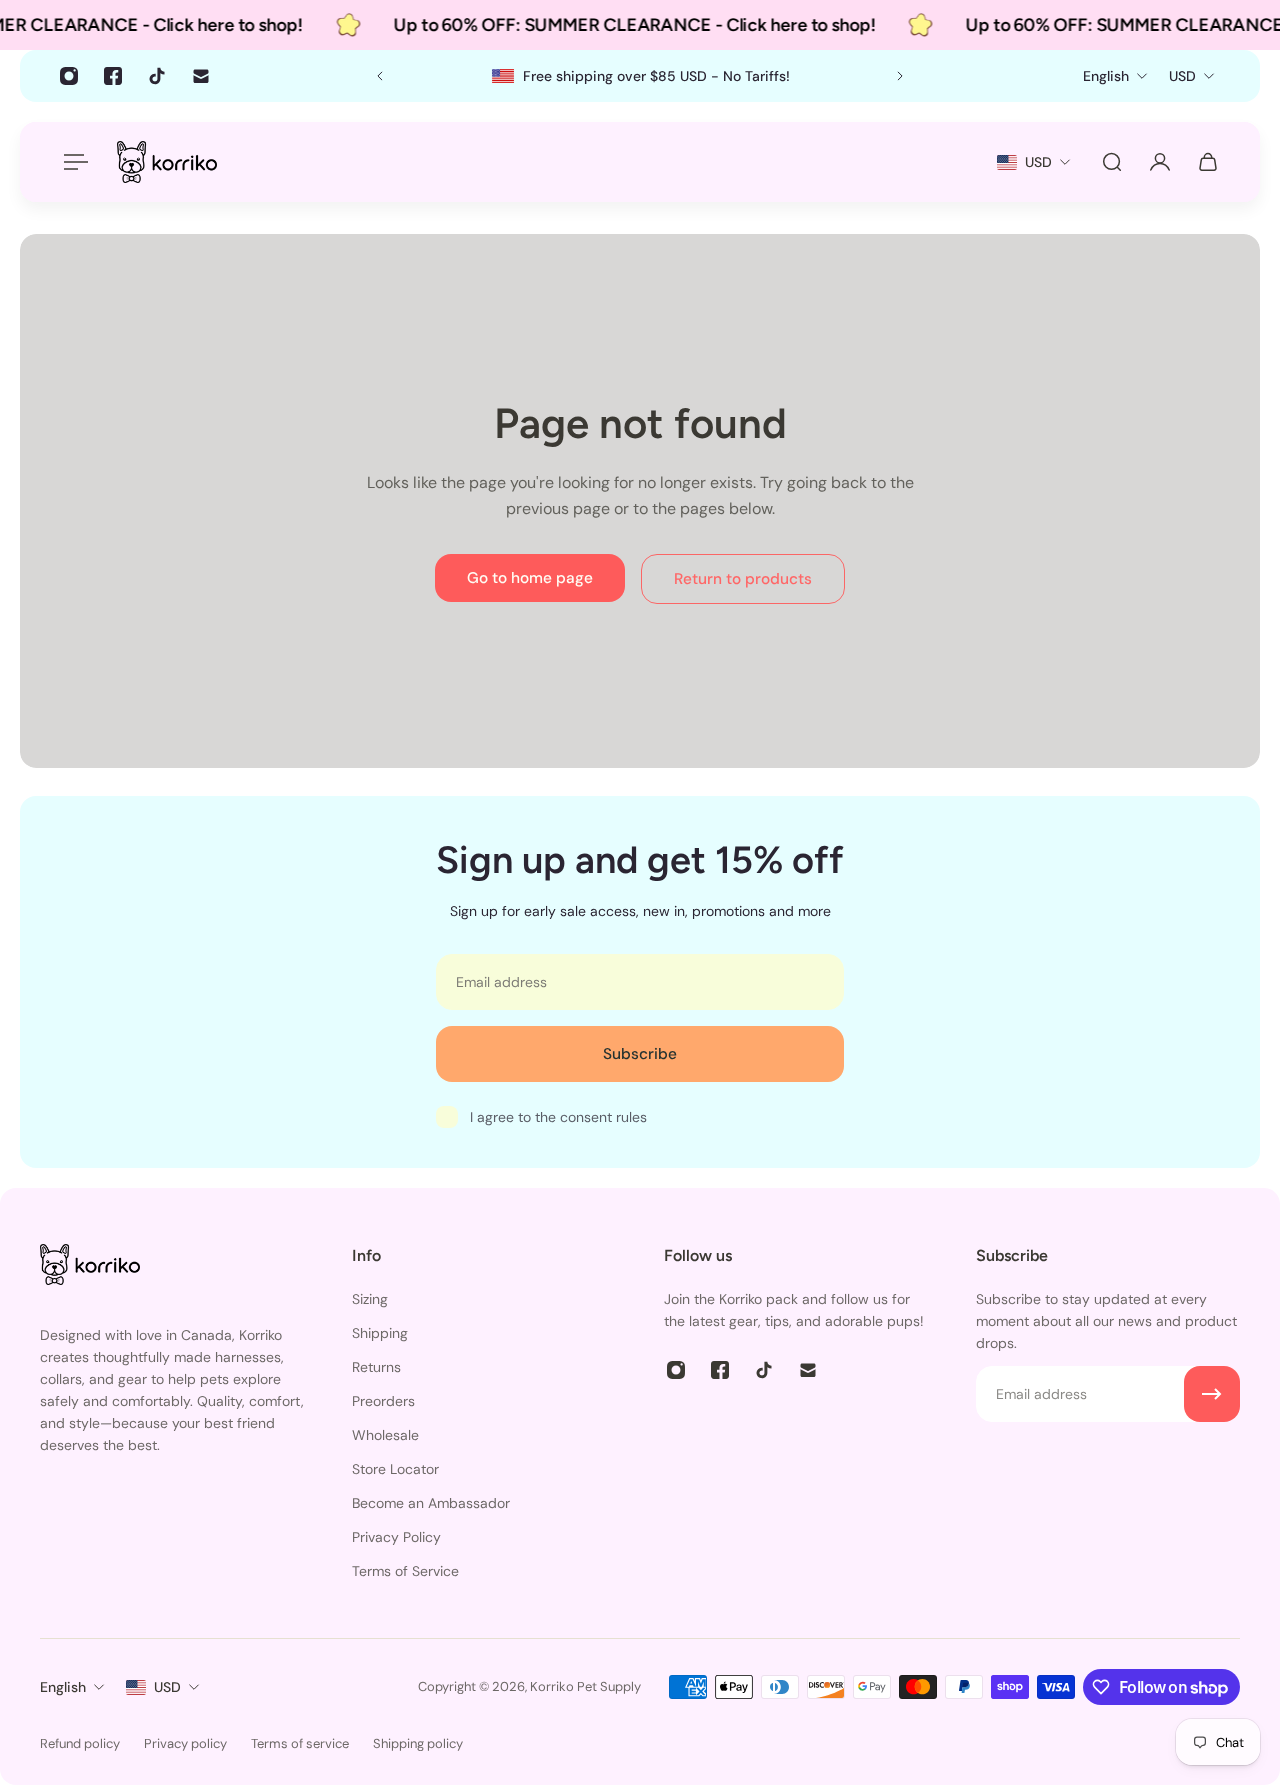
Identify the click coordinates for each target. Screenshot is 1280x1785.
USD (167, 1687)
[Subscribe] (1212, 1394)
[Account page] (1160, 162)
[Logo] (167, 161)
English (63, 1687)
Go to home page (530, 578)
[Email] (201, 76)
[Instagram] (69, 76)
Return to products (743, 579)
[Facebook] (113, 76)
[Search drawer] (1112, 162)
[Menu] (72, 162)
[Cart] (1208, 162)
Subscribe (640, 1054)
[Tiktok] (157, 76)
